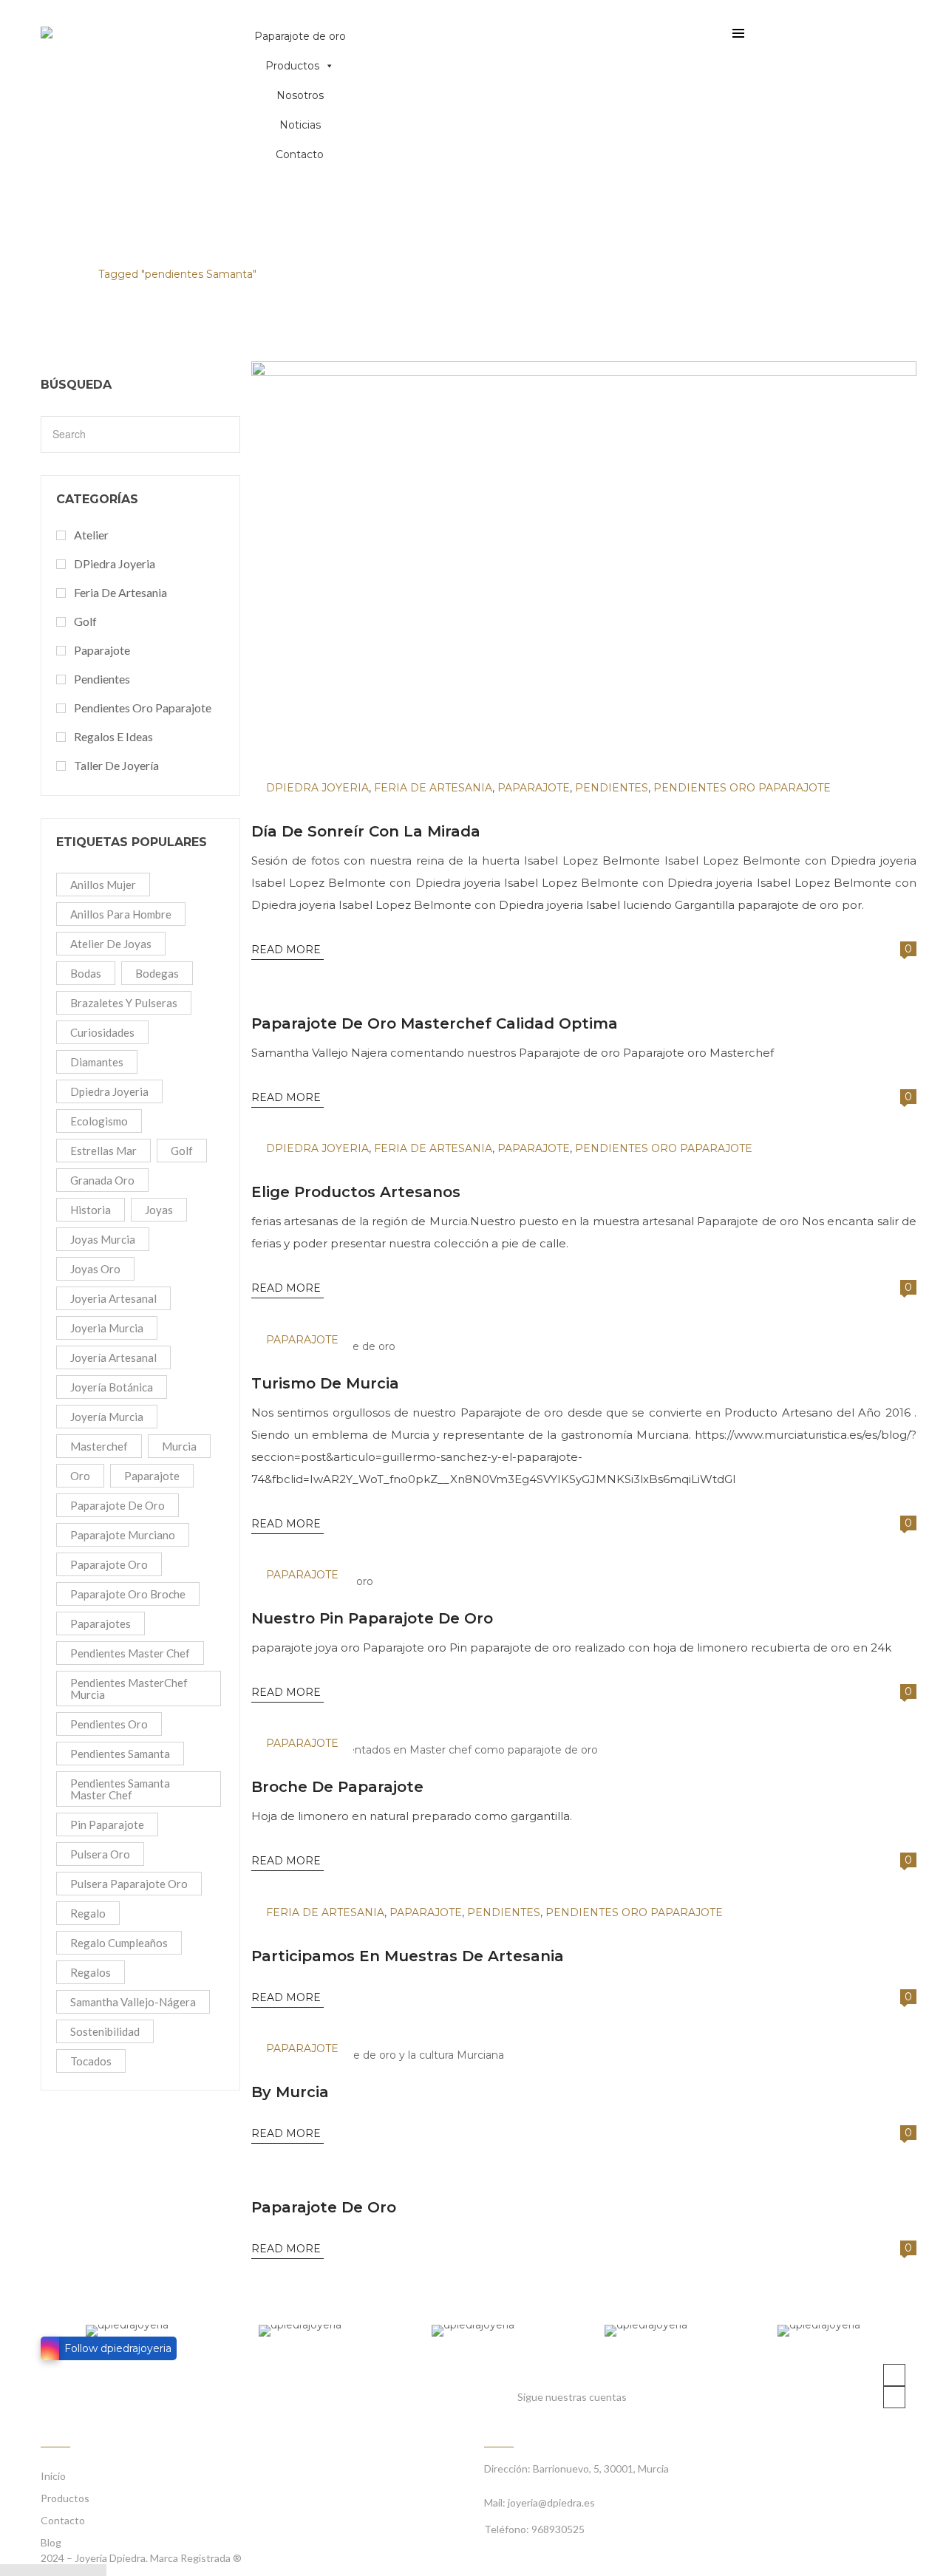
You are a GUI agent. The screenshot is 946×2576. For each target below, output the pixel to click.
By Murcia (290, 2092)
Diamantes (97, 1062)
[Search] (223, 437)
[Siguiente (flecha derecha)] (98, 2570)
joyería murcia (107, 1417)
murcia (179, 1446)
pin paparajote (107, 1824)
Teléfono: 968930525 (534, 2529)
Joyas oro (95, 1269)
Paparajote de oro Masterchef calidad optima (435, 1023)
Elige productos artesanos (356, 1192)
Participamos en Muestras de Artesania (408, 1956)
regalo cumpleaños (119, 1943)
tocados (91, 2061)
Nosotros (300, 95)
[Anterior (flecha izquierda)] (80, 2570)
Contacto (300, 154)
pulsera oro (100, 1854)
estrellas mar (103, 1151)
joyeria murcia (107, 1328)
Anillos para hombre (121, 914)
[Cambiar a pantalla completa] (44, 2570)
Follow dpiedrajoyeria (118, 2348)
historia (91, 1210)
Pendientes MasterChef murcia (129, 1689)
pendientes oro (109, 1724)
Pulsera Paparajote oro (129, 1884)
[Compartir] (27, 2570)
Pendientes (102, 679)
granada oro (102, 1180)
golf (182, 1151)
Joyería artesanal (113, 1357)
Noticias (300, 125)
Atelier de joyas (111, 944)
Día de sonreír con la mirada (366, 831)
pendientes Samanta (120, 1754)
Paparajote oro (109, 1564)
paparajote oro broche (128, 1594)
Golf (85, 621)
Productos (292, 66)
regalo (88, 1913)
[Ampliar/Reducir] (62, 2570)
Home (57, 274)
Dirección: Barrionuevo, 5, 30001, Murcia (576, 2468)
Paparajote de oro (300, 36)
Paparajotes (101, 1623)
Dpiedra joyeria (109, 1091)
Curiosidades (102, 1032)
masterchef (99, 1446)
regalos (91, 1972)
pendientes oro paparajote (143, 708)
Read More (287, 950)
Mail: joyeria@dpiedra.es (540, 2502)
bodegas (157, 973)
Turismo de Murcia (325, 1383)
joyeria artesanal (113, 1298)
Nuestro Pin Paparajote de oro (372, 1618)
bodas (86, 973)
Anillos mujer (103, 885)
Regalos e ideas (113, 736)
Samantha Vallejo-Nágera (133, 2002)
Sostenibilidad (105, 2031)
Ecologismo (99, 1121)
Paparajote (102, 650)
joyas (159, 1210)
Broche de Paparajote (337, 1787)
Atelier (91, 535)
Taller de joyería (116, 765)
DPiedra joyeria (115, 563)
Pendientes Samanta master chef (120, 1789)
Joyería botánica (112, 1387)
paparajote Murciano (123, 1535)
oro (80, 1476)
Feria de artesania (120, 592)
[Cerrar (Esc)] (9, 2570)
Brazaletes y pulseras (124, 1003)
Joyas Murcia (103, 1239)
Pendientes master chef (130, 1653)
